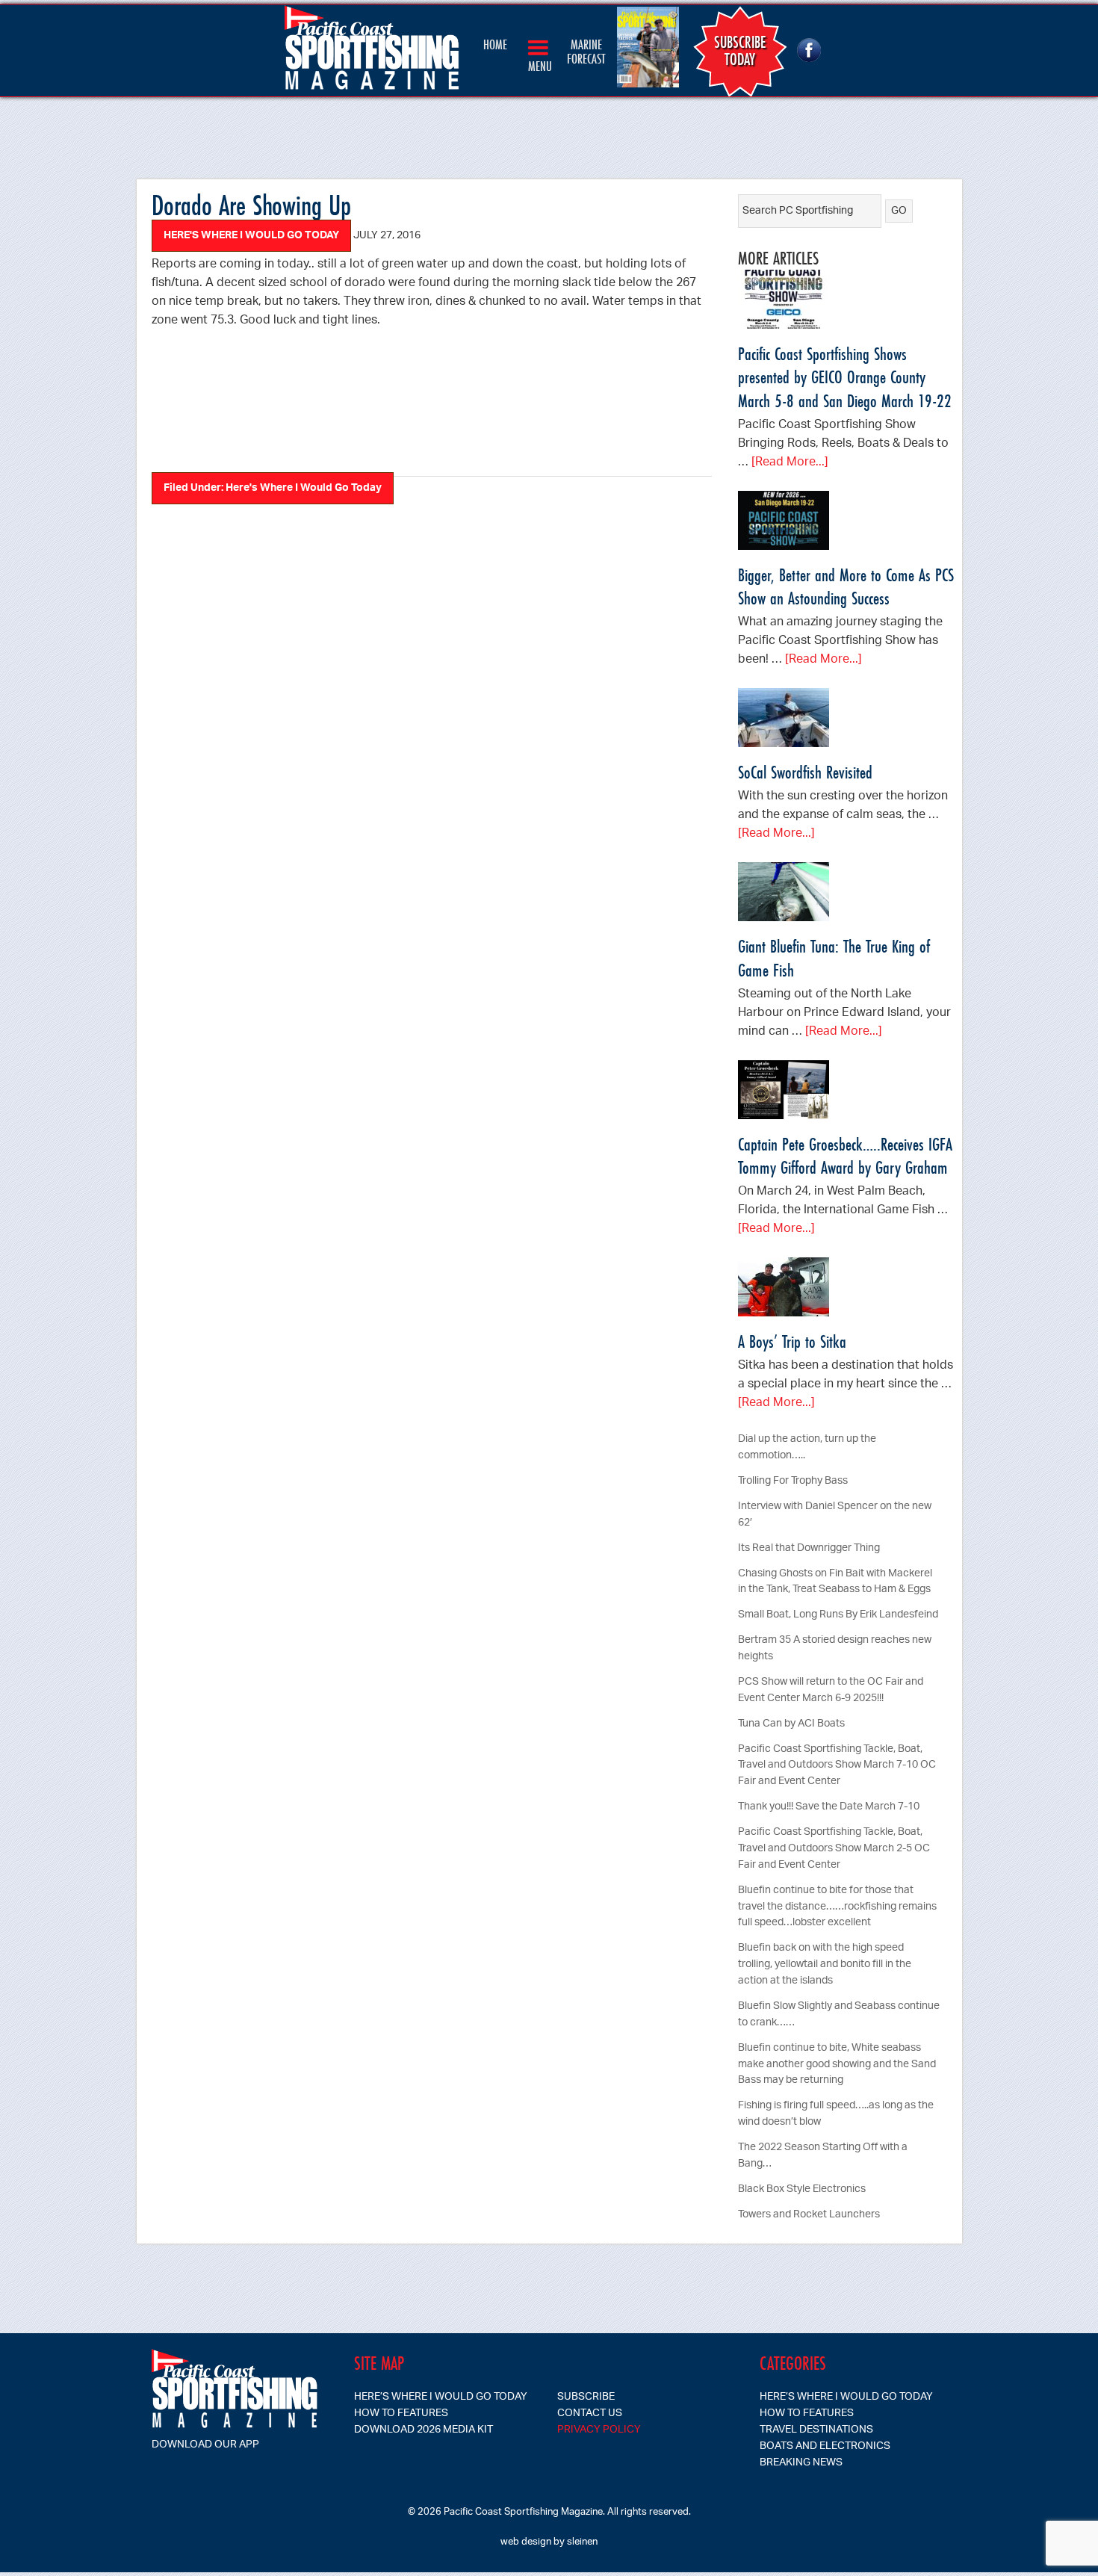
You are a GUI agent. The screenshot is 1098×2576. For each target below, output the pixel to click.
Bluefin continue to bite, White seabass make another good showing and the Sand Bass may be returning (837, 2065)
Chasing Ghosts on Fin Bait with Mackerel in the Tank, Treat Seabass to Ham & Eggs (835, 1582)
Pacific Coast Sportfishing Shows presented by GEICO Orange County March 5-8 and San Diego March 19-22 (845, 377)
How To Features (401, 2414)
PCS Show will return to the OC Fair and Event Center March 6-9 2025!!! (831, 1690)
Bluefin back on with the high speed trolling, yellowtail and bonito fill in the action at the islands (825, 1964)
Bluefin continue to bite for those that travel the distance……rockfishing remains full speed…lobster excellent (837, 1907)
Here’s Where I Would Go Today (441, 2397)
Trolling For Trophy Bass (793, 1481)
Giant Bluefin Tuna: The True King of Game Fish (834, 958)
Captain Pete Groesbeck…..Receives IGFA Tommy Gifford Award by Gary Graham (845, 1156)
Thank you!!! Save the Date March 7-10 (829, 1807)
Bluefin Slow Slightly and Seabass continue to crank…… (839, 2015)
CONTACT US (590, 2414)
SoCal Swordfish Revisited (805, 772)
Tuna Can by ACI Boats (791, 1724)
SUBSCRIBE (586, 2397)
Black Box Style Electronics (802, 2189)
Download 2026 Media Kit (424, 2430)
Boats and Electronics (825, 2446)
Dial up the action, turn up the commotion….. (807, 1448)
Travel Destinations (816, 2430)
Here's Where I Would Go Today (251, 236)
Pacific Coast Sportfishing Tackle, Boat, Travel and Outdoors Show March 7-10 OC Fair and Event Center (837, 1766)
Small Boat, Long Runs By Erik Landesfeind (838, 1615)
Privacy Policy (599, 2430)
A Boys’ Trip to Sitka (792, 1341)
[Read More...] (790, 463)
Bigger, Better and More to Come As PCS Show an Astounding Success (846, 586)
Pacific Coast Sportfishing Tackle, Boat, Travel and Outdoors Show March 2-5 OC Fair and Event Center (834, 1849)
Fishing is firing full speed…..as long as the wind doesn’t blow (836, 2114)
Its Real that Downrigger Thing (809, 1548)
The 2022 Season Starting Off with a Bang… (823, 2156)
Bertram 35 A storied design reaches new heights (835, 1648)
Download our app (205, 2445)
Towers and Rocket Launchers (809, 2215)
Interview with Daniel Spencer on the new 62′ (835, 1515)
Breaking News (801, 2463)
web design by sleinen (549, 2542)
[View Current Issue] (652, 51)
